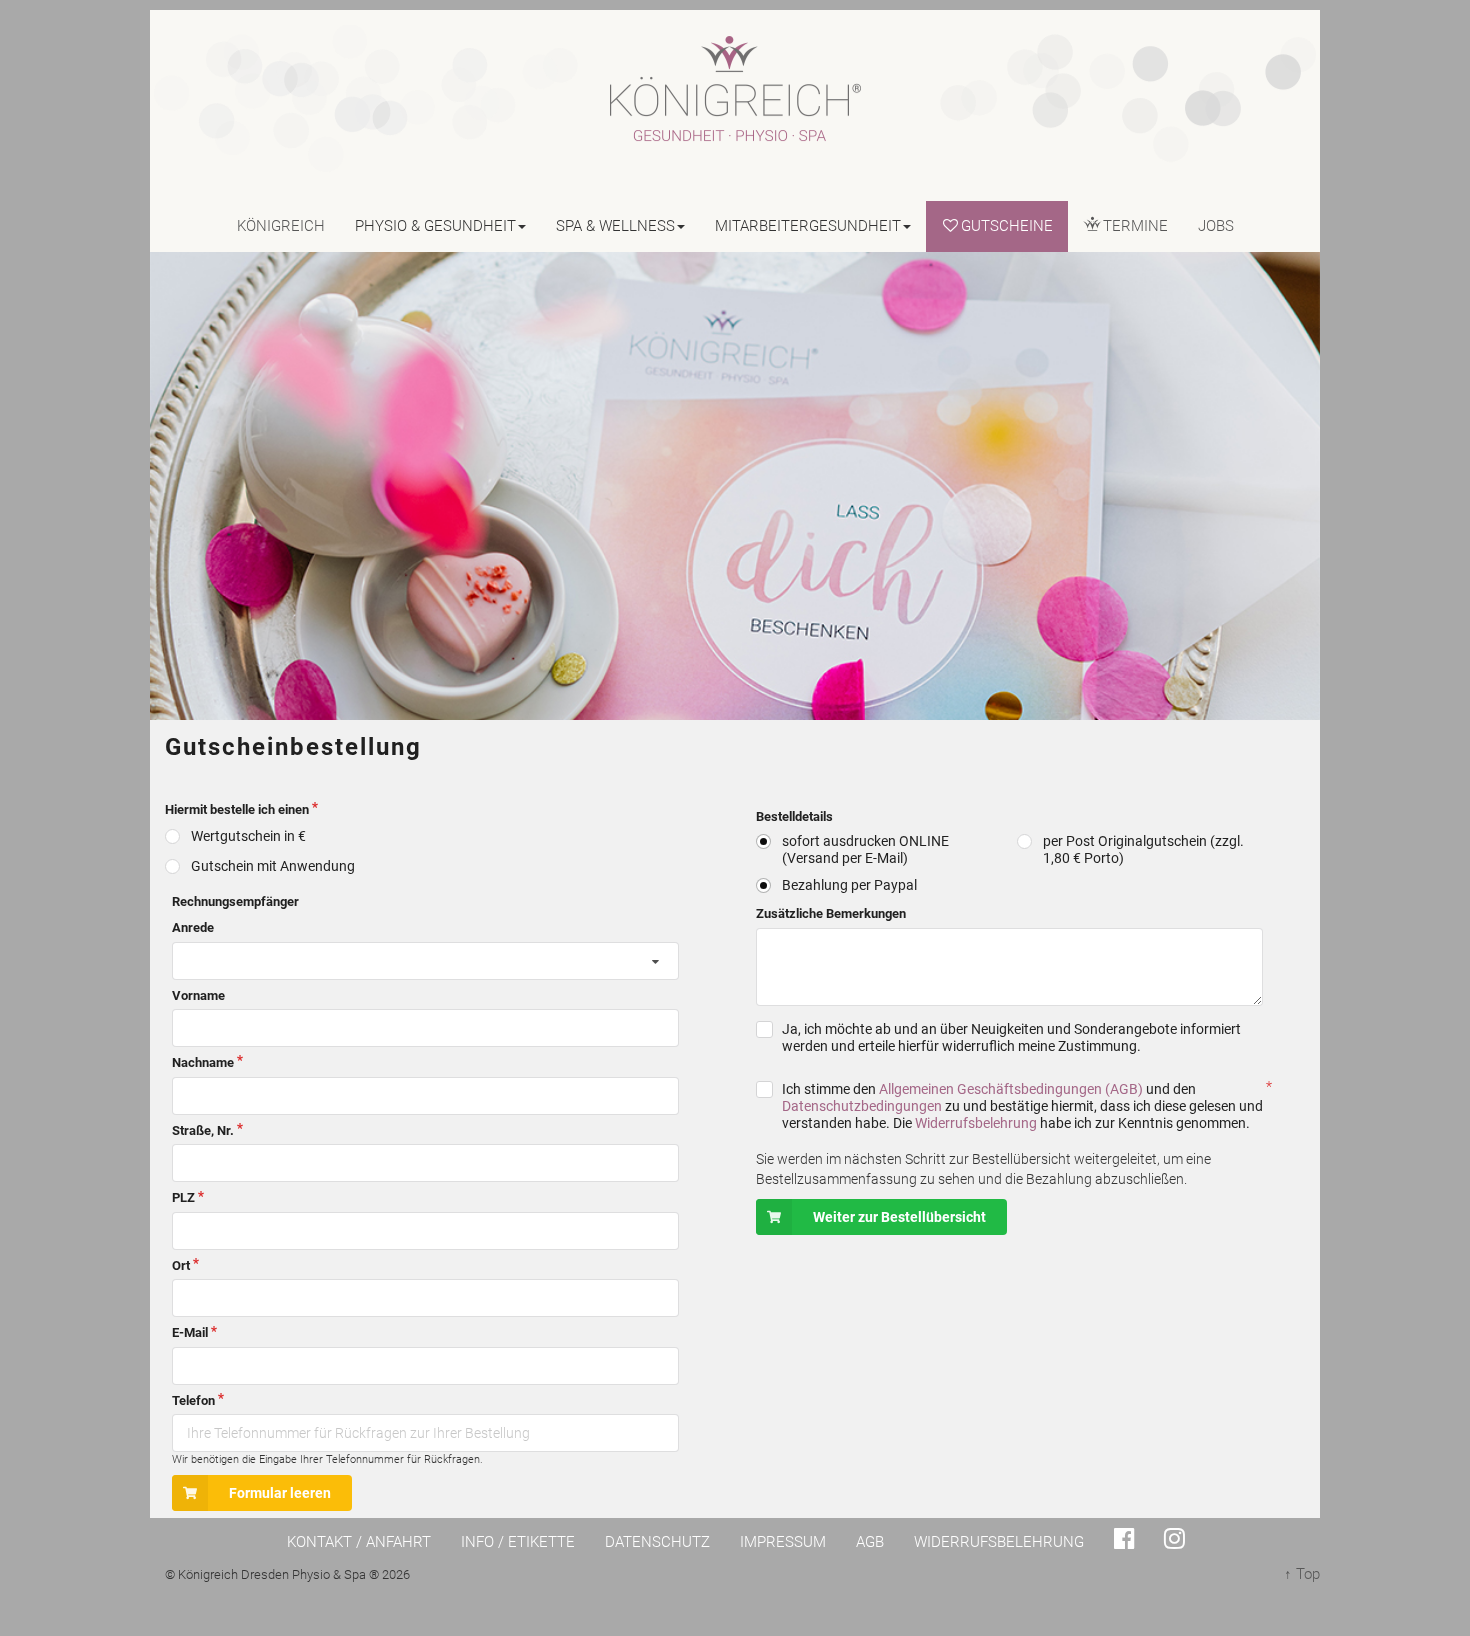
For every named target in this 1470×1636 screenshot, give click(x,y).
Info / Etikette (518, 1542)
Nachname (203, 1062)
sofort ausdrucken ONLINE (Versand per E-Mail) (865, 849)
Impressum (783, 1542)
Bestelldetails (766, 816)
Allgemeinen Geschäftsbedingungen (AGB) (1011, 1089)
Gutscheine (1007, 226)
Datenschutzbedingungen (862, 1106)
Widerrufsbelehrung (976, 1123)
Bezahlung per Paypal (849, 885)
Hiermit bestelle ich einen (237, 809)
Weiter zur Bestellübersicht (899, 1217)
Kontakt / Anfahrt (359, 1542)
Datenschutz (657, 1542)
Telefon (193, 1400)
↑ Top (1302, 1574)
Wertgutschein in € (248, 836)
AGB (870, 1542)
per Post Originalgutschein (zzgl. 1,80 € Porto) (1143, 849)
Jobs (1216, 226)
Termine (1135, 226)
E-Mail (190, 1332)
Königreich (281, 226)
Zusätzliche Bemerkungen (831, 913)
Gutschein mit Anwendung (273, 866)
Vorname (198, 995)
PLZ (183, 1197)
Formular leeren (280, 1493)
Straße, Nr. (203, 1130)
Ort (181, 1265)
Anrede (193, 927)
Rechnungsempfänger (182, 901)
